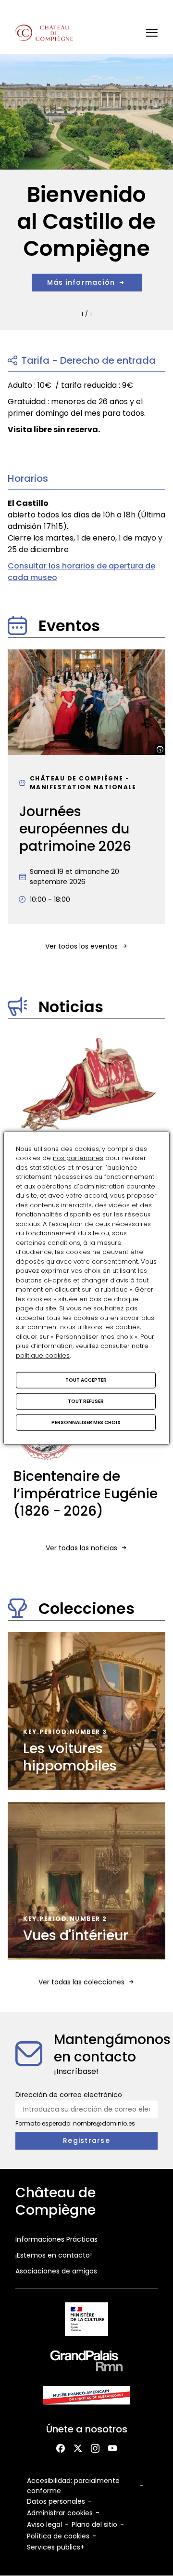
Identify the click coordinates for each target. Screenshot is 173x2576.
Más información (81, 282)
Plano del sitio (94, 2524)
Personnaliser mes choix (86, 1422)
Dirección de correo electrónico (69, 2095)
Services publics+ (56, 2547)
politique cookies (43, 1355)
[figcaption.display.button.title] (160, 750)
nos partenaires (78, 1158)
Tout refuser (86, 1401)
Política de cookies (58, 2536)
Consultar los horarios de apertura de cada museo (81, 572)
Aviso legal (44, 2524)
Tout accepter (86, 1380)
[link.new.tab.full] (87, 2321)
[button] (152, 33)
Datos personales (56, 2501)
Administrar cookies (60, 2513)
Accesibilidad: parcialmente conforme (73, 2486)
